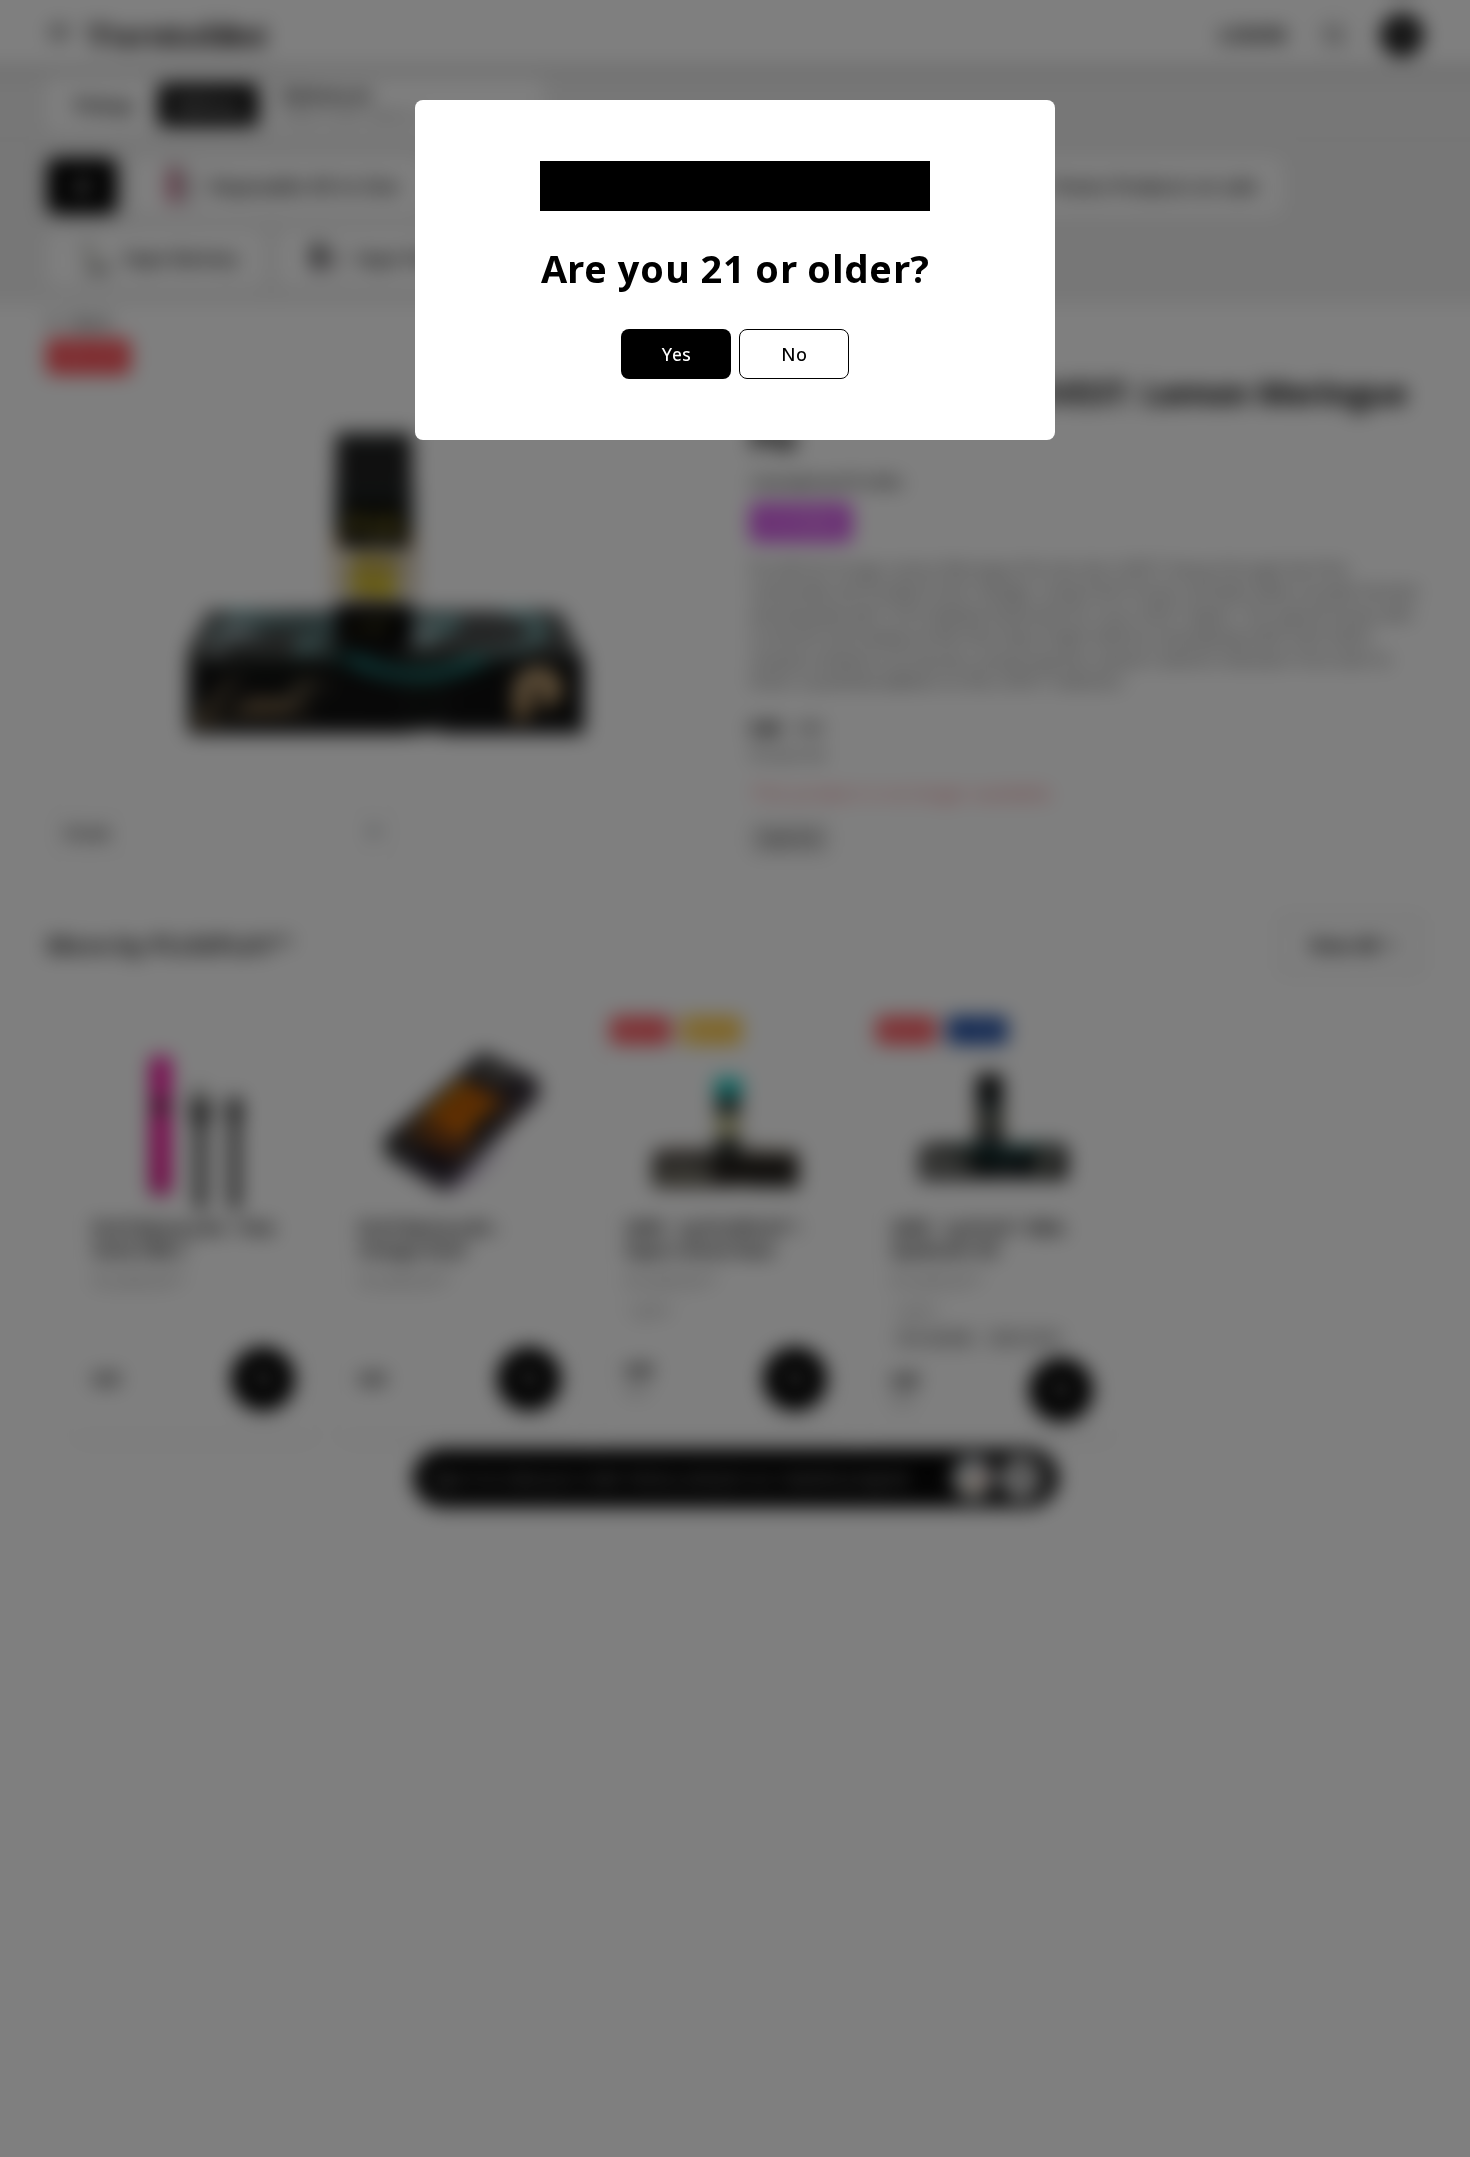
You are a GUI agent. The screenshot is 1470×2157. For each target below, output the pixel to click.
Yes (676, 354)
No (794, 354)
